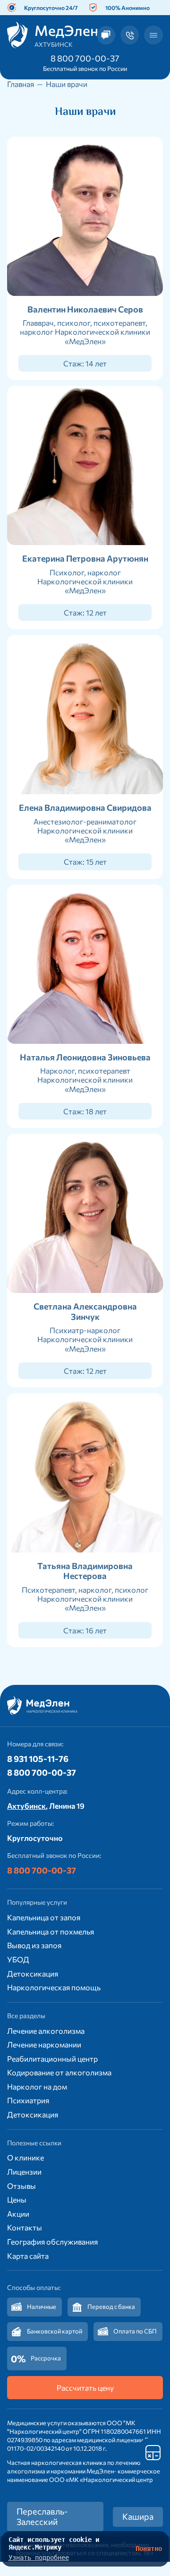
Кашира (138, 2516)
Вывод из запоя (34, 1945)
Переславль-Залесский (42, 2516)
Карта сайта (28, 2256)
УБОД (18, 1959)
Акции (18, 2214)
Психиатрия (28, 2100)
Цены (17, 2199)
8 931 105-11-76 (38, 1759)
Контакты (25, 2227)
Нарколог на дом (37, 2086)
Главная (21, 84)
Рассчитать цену (85, 2388)
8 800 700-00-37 (85, 58)
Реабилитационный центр (52, 2059)
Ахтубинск (26, 1806)
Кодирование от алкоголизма (59, 2072)
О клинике (25, 2157)
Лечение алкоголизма (46, 2031)
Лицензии (24, 2172)
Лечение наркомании (44, 2044)
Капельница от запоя (44, 1917)
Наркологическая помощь (54, 1987)
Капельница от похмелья (51, 1931)
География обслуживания (52, 2242)
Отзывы (21, 2186)
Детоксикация (33, 1973)
